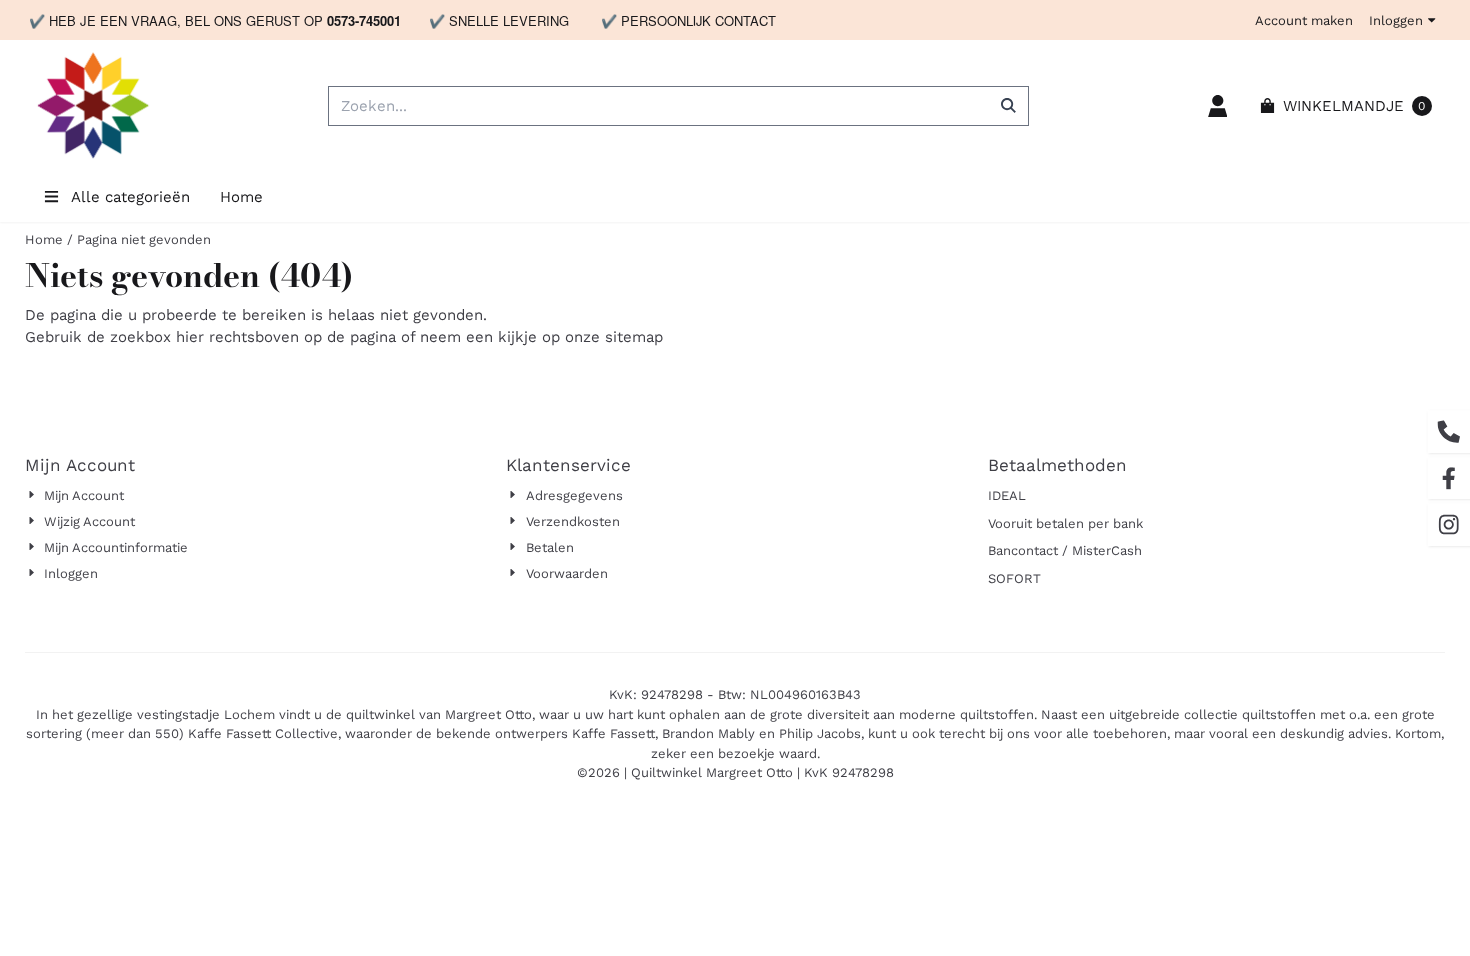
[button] (1218, 106)
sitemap (634, 337)
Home (241, 197)
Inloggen (1396, 20)
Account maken (1304, 20)
